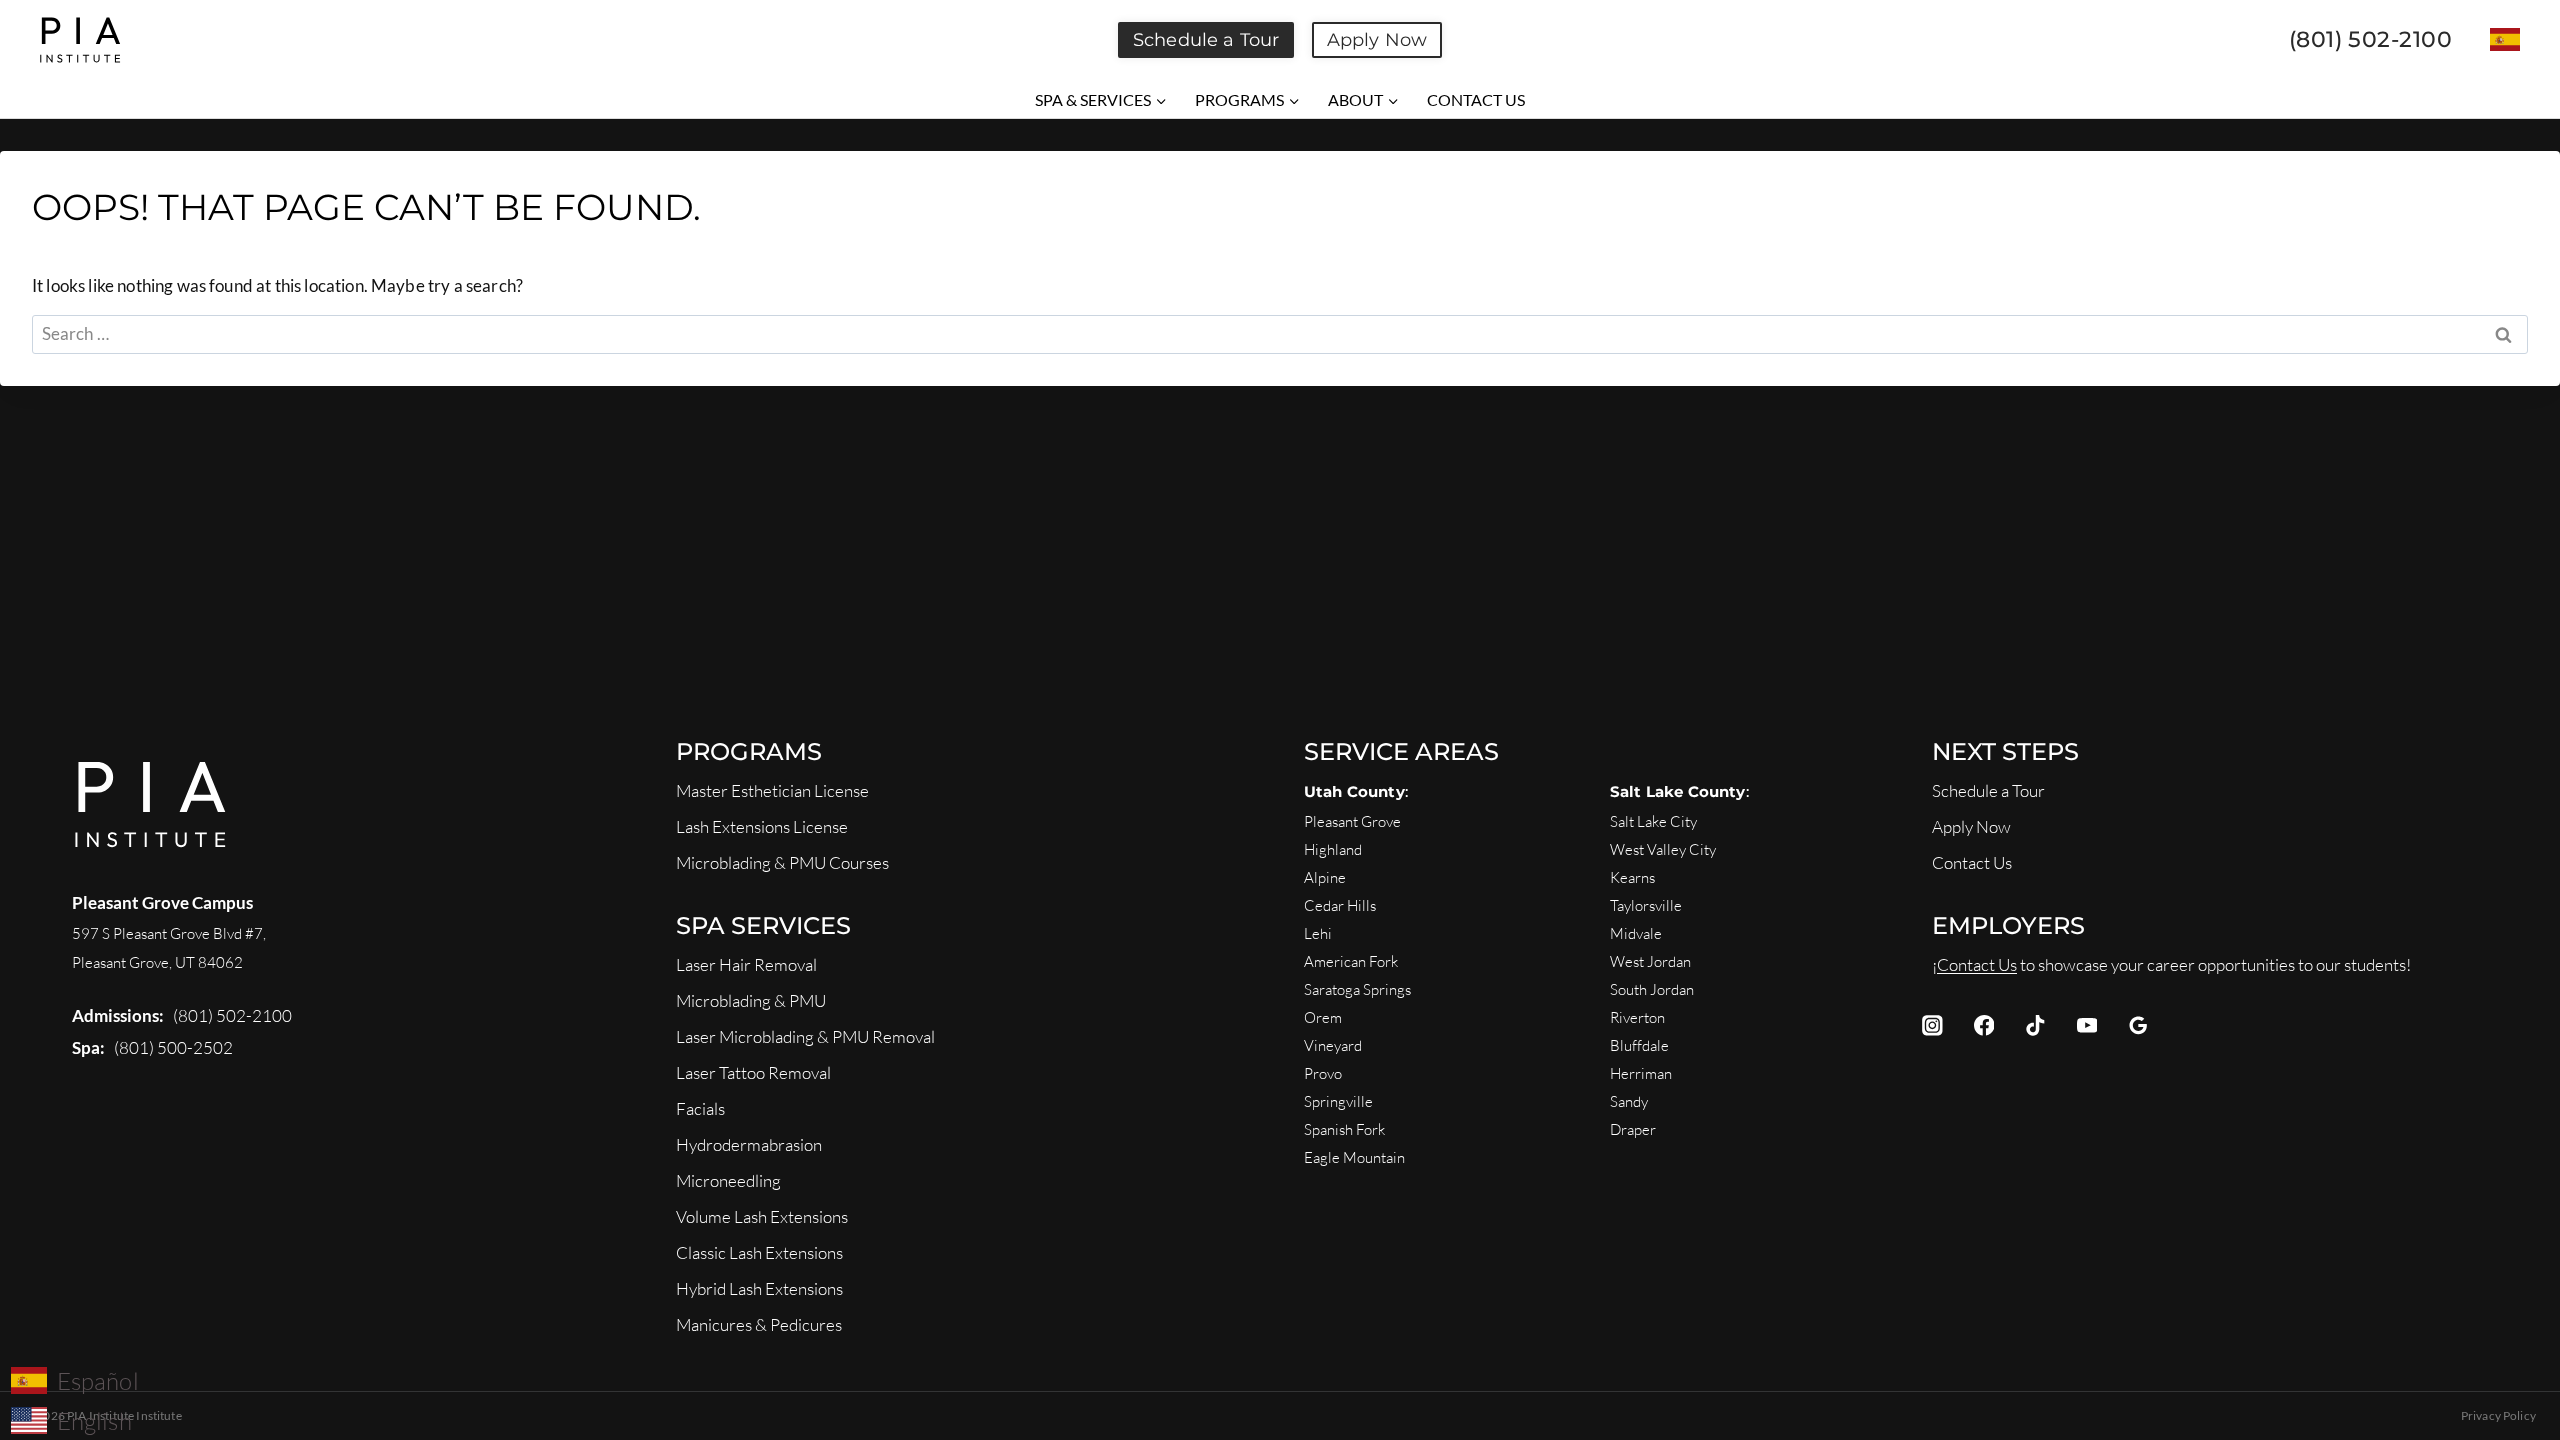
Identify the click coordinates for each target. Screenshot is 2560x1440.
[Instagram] (1932, 1025)
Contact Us (1972, 862)
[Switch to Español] (2505, 40)
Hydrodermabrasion (749, 1144)
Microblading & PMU (751, 1000)
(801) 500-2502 (173, 1047)
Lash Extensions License (762, 826)
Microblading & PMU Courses (782, 862)
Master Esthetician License (772, 790)
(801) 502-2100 (232, 1015)
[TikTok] (2035, 1025)
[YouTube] (2086, 1025)
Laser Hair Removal (746, 964)
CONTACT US (1476, 99)
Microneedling (728, 1180)
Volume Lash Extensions (762, 1216)
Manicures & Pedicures (759, 1324)
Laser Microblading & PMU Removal (805, 1036)
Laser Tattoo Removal (753, 1072)
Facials (700, 1108)
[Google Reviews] (2138, 1025)
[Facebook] (1983, 1025)
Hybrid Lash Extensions (759, 1288)
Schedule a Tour (1206, 40)
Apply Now (1377, 40)
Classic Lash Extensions (759, 1252)
